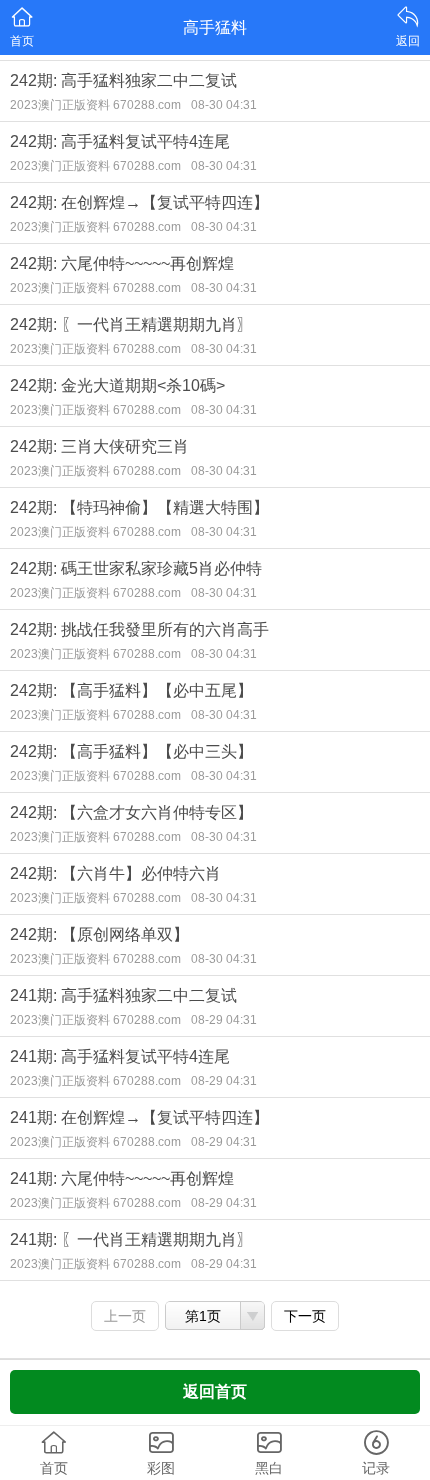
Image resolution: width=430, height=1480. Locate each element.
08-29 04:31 (224, 1020)
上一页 (125, 1316)
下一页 (305, 1316)
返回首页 (215, 1391)
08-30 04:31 (224, 105)
